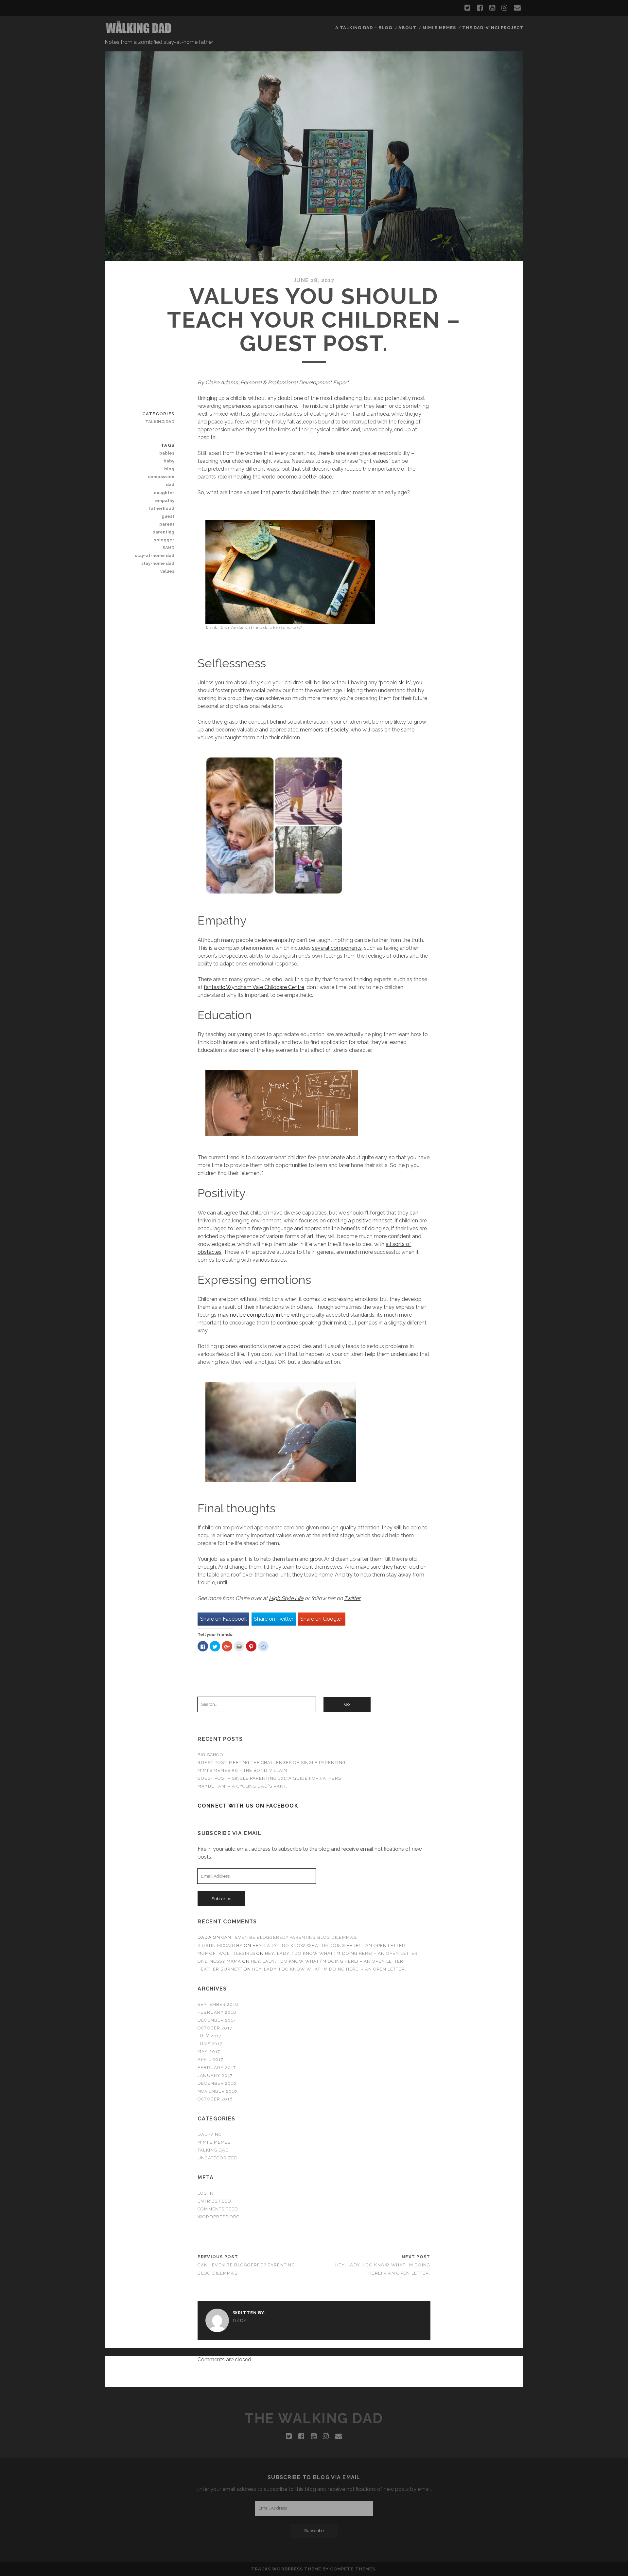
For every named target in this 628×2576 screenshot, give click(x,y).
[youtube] (492, 8)
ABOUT (407, 28)
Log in (205, 2193)
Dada (240, 2321)
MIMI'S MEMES (214, 2142)
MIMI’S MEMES (439, 28)
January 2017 (215, 2075)
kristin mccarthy (220, 1946)
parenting (163, 532)
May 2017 (209, 2052)
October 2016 (215, 2099)
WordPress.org (219, 2217)
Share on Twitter (274, 1619)
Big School (212, 1755)
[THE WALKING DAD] (139, 32)
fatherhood (162, 508)
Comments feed (218, 2209)
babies (167, 453)
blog (169, 469)
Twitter (352, 1598)
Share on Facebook (224, 1619)
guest (168, 516)
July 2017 (209, 2036)
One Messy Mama (219, 1961)
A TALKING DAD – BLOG (364, 28)
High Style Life (286, 1598)
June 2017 (210, 2044)
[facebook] (480, 8)
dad (170, 485)
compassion (161, 477)
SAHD (168, 548)
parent (167, 524)
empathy (165, 501)
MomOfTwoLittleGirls (226, 1953)
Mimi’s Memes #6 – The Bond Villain (242, 1770)
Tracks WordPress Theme (286, 2569)
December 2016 (217, 2083)
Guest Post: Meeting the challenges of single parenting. (272, 1763)
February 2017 (217, 2068)
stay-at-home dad (155, 556)
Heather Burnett (220, 1969)
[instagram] (504, 8)
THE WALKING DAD (314, 2418)
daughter (164, 493)
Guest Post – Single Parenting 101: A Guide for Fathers (269, 1778)
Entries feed (214, 2201)
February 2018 (217, 2012)
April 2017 (210, 2059)
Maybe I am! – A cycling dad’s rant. (242, 1786)
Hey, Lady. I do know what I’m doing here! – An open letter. (329, 1946)
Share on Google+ (322, 1619)
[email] (517, 8)
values (167, 571)
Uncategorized (218, 2158)
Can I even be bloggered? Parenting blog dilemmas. (289, 1937)
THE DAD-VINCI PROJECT (493, 28)
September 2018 (218, 2004)
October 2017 (215, 2028)
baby (169, 461)
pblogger (164, 540)
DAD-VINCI (210, 2134)
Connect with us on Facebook (248, 1806)
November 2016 (218, 2091)
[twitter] (467, 8)
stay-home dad (158, 563)
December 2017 (217, 2020)
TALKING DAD (213, 2150)
